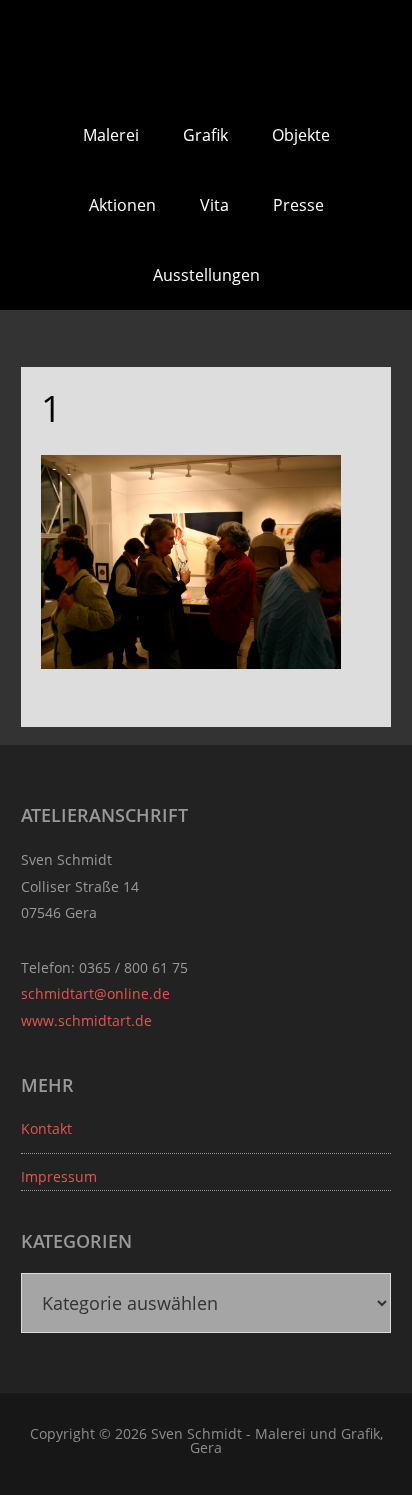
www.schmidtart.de (86, 1020)
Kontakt (46, 1128)
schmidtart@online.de (95, 993)
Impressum (59, 1176)
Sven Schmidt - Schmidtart (206, 50)
